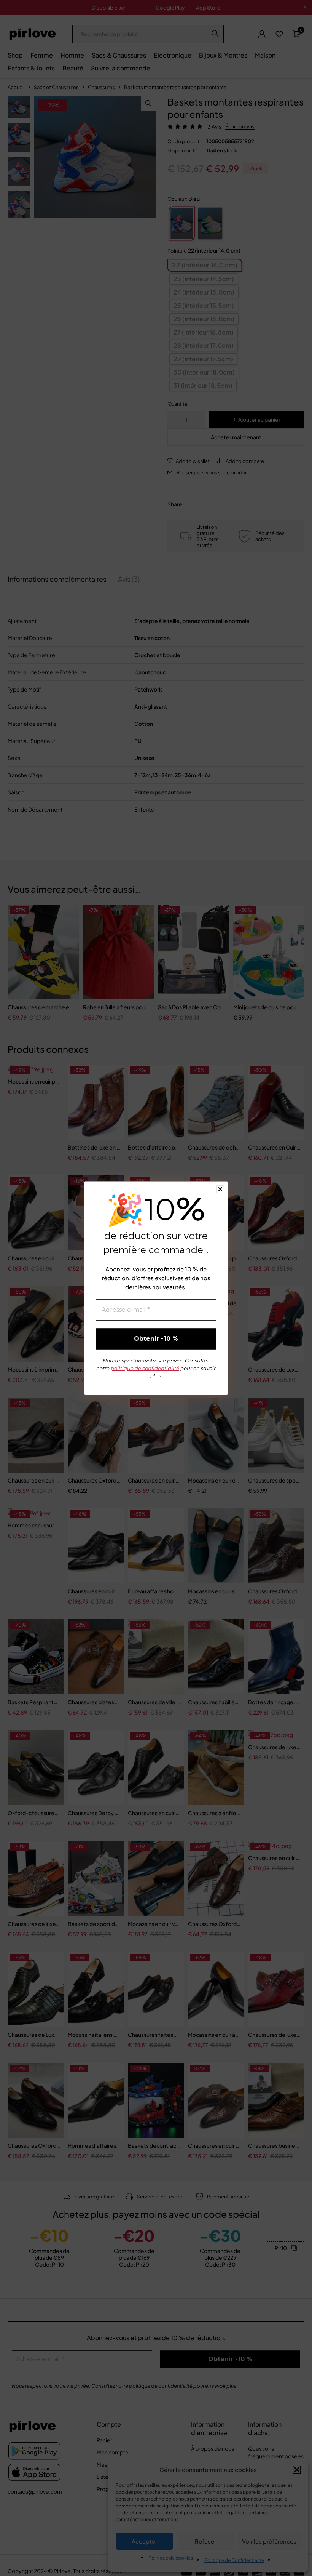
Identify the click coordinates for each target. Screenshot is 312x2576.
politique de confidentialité (145, 1368)
